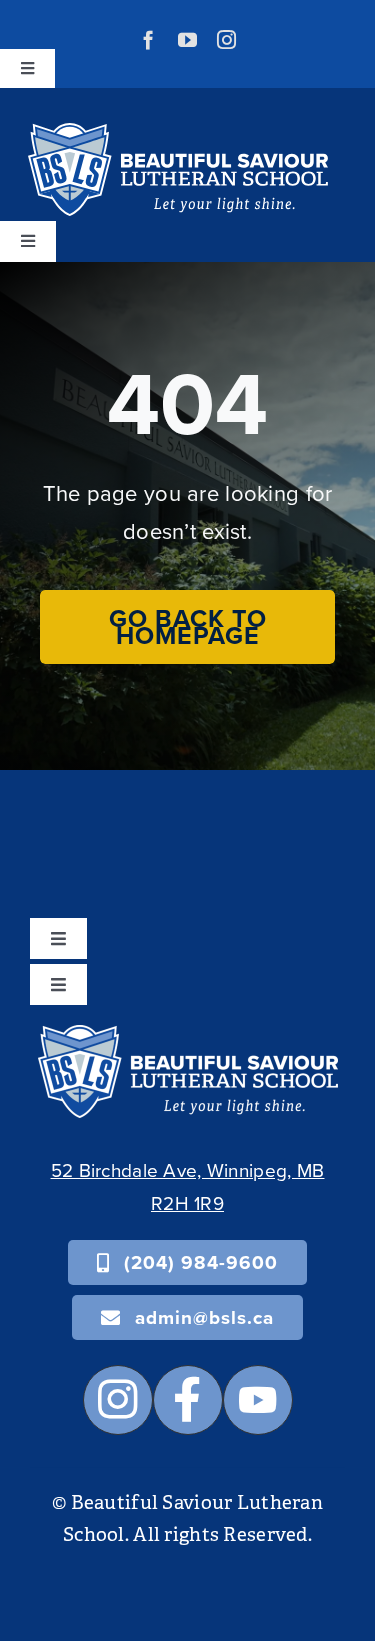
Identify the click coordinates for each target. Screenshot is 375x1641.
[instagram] (226, 39)
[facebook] (148, 39)
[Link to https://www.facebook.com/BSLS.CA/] (188, 1400)
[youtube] (187, 39)
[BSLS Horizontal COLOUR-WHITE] (188, 1034)
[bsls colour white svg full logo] (178, 132)
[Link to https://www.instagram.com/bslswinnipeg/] (118, 1400)
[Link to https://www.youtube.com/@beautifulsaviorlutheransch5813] (258, 1400)
